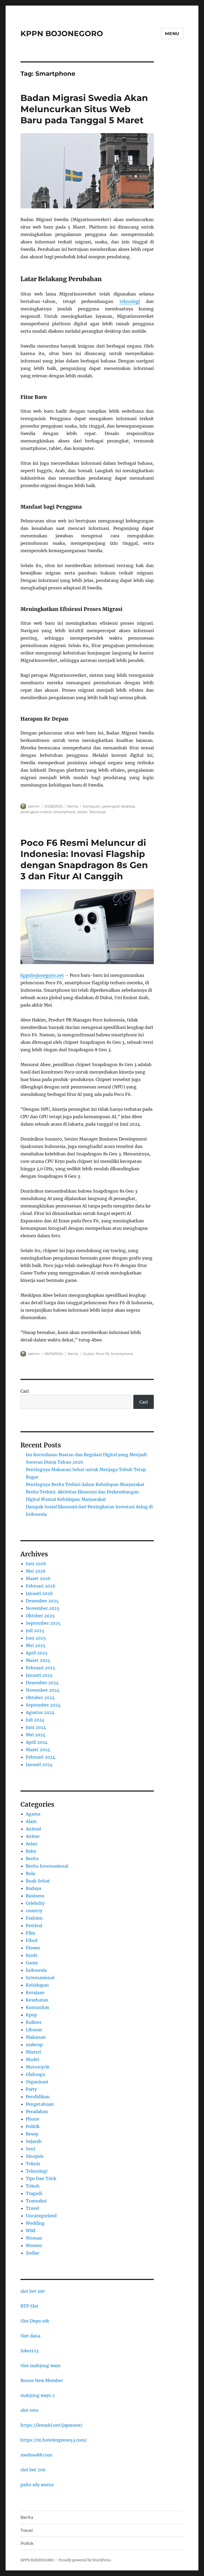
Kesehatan (37, 2000)
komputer (92, 806)
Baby (31, 1851)
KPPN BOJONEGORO (62, 33)
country (34, 1911)
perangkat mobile (36, 812)
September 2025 (43, 1623)
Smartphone (64, 812)
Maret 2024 (38, 1750)
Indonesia (36, 1970)
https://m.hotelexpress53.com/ (54, 2440)
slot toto (29, 2410)
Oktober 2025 (40, 1616)
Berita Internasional (47, 1866)
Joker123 (29, 2351)
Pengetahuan (40, 2104)
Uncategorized (41, 2216)
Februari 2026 (41, 1586)
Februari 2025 (41, 1668)
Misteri (33, 2052)
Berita (73, 806)
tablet (82, 812)
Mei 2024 (36, 1735)
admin (34, 806)
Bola (30, 1873)
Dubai (89, 1354)
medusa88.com (36, 2455)
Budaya (33, 1888)
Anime (33, 1836)
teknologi (130, 301)
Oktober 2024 (40, 1697)
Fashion (34, 1918)
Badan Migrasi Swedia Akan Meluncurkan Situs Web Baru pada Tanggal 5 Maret (84, 109)
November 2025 (43, 1608)
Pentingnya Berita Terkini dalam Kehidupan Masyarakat (85, 1484)
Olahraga (35, 2074)
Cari (25, 1391)
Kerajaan (35, 1992)
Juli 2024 (35, 1720)
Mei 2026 (36, 1571)
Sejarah (34, 2141)
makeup (34, 2045)
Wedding (35, 2223)
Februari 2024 (41, 1757)
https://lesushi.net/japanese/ (52, 2425)
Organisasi (37, 2082)
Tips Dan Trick (41, 2178)
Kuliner (34, 2022)
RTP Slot (29, 2306)
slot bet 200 (33, 2470)
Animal (33, 1829)
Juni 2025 (36, 1638)
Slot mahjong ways (41, 2366)
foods (32, 1955)
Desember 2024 (42, 1683)
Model (32, 2059)
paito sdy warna (37, 2485)
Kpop (31, 2015)
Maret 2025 (38, 1660)
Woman (34, 2238)
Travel (32, 2208)
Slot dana (30, 2336)
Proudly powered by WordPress (85, 2560)
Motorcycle (38, 2067)
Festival (34, 1925)
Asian (32, 1844)
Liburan (34, 2030)
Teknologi (97, 812)
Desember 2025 (42, 1601)
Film (31, 1933)
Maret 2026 (38, 1578)
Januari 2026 (39, 1593)
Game (32, 1963)
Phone (33, 2119)
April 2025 (37, 1653)
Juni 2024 (36, 1727)
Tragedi (34, 2193)
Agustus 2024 (40, 1712)
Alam (31, 1821)
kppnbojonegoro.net (42, 975)
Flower (33, 1948)
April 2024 (37, 1742)
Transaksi (36, 2201)
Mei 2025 (36, 1645)
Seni (30, 2149)
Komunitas (37, 2007)
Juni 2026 (36, 1564)
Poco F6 (102, 1354)
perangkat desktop (118, 806)
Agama (33, 1814)
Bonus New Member (42, 2380)
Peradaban (37, 2112)
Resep (32, 2134)
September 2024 (43, 1705)
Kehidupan (37, 1985)
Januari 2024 (39, 1764)
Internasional (40, 1978)
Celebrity (35, 1903)
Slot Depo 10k (35, 2321)
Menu (172, 34)
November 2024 (43, 1690)
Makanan (36, 2037)
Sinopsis (35, 2156)
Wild (31, 2231)
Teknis (33, 2164)
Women (34, 2245)
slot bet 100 (33, 2291)
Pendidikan (38, 2097)
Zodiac (33, 2253)
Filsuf (32, 1940)
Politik (33, 2126)
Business (35, 1896)
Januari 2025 (39, 1675)
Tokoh (33, 2186)
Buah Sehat (38, 1881)
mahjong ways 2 (38, 2395)
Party (31, 2089)
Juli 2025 (35, 1631)
